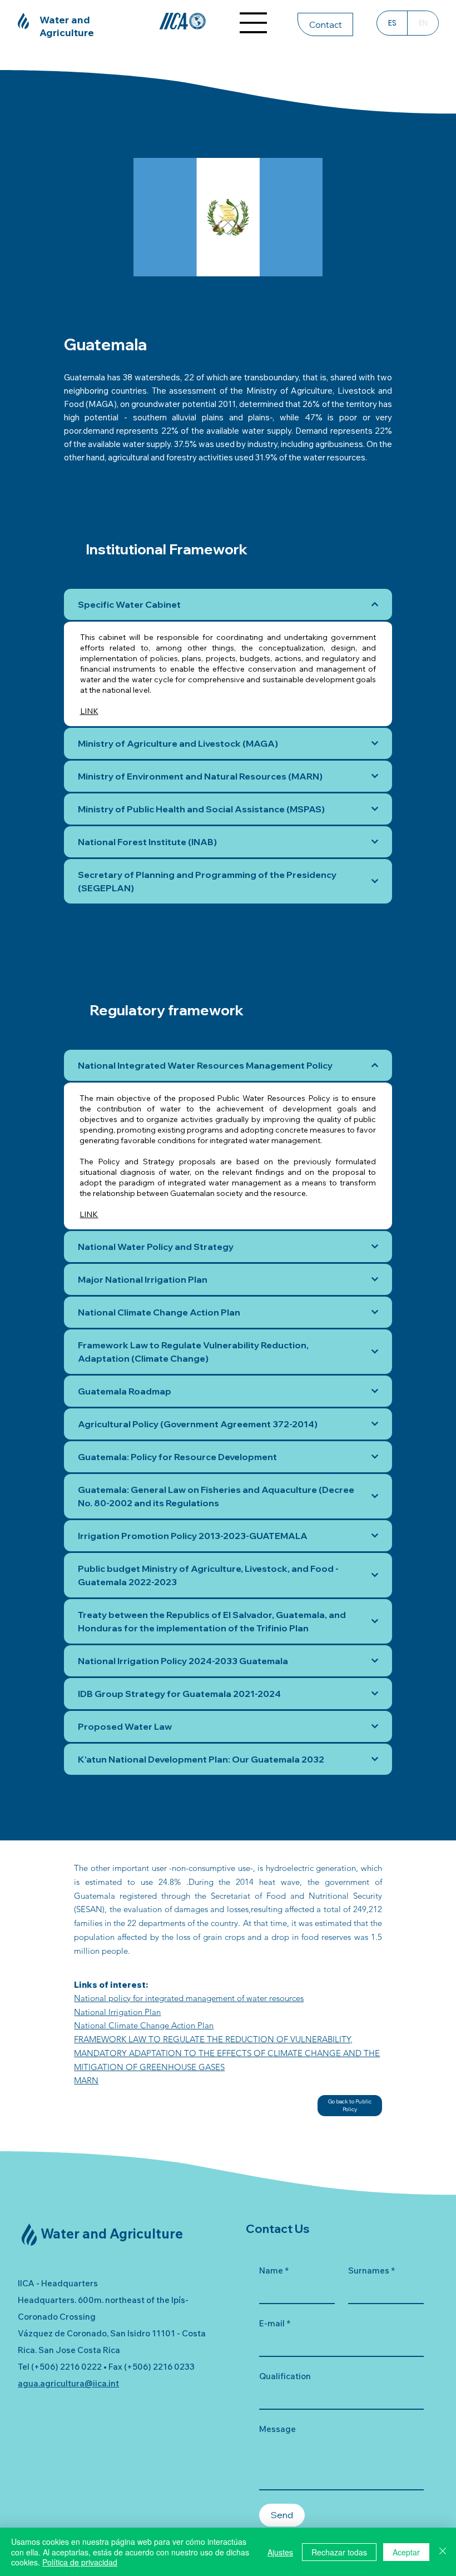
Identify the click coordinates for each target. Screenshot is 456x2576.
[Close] (443, 2552)
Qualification (285, 2376)
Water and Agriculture (67, 26)
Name (274, 2270)
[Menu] (254, 23)
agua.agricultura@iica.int (68, 2383)
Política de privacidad (80, 2562)
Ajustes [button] (280, 2552)
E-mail (275, 2323)
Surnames (371, 2270)
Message (277, 2429)
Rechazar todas (339, 2552)
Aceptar (406, 2552)
